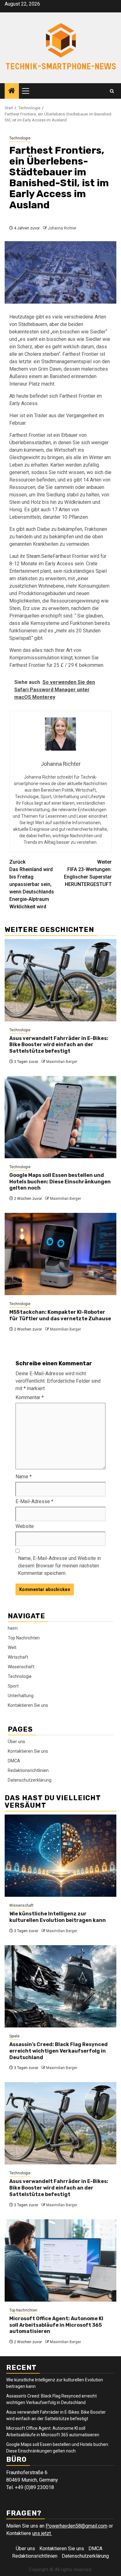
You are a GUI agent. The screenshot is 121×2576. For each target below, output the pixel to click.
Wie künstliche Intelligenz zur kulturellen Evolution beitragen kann (58, 1917)
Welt (12, 1647)
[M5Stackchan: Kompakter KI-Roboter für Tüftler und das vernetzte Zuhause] (60, 1254)
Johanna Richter (62, 228)
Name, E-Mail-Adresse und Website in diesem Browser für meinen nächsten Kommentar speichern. (59, 1566)
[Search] (112, 91)
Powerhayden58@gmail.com (76, 2526)
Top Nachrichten (24, 1638)
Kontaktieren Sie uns (28, 1705)
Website (25, 1526)
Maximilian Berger (62, 1062)
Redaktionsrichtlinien (28, 1770)
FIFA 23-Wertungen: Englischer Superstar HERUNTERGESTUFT (88, 873)
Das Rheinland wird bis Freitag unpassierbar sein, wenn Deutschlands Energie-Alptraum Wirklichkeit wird (32, 884)
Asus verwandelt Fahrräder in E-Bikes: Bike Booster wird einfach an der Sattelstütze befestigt (59, 1045)
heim (13, 1628)
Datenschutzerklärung (30, 1780)
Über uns (16, 1742)
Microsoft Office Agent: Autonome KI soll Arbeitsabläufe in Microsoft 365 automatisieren (56, 2325)
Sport (13, 1686)
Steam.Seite (40, 556)
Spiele (14, 2036)
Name (24, 1477)
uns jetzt (42, 2533)
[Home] (12, 91)
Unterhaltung (21, 1696)
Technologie (20, 138)
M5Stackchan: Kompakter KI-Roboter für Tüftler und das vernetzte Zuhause (60, 1315)
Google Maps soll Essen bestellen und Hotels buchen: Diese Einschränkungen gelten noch (60, 1182)
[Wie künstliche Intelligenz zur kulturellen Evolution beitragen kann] (60, 1856)
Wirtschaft (18, 1657)
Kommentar (30, 1397)
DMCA (14, 1761)
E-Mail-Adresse (34, 1501)
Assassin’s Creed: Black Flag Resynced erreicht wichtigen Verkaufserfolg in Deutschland (58, 2051)
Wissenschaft (21, 1667)
